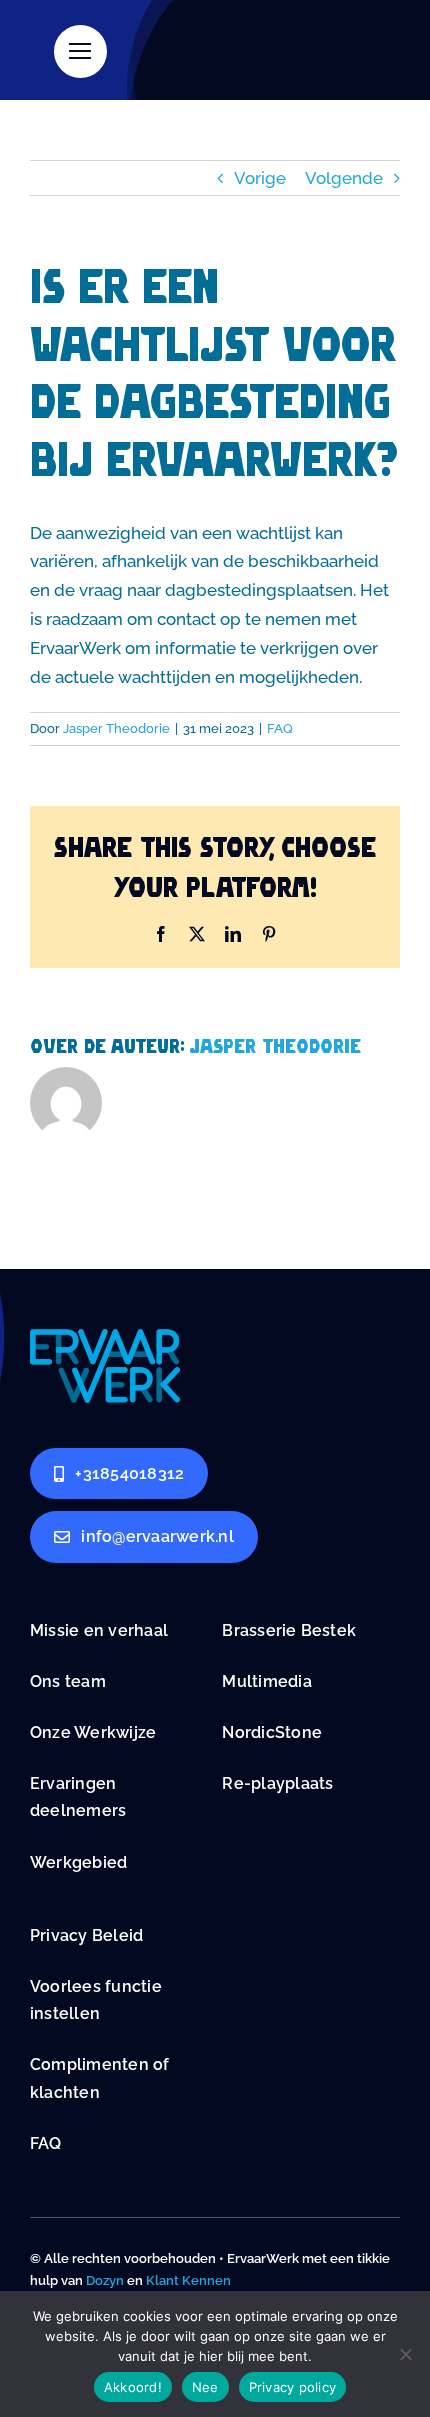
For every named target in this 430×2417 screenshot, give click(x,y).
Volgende (344, 178)
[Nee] (405, 2354)
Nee (205, 2387)
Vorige (260, 178)
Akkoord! (133, 2387)
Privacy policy (293, 2387)
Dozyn (105, 2280)
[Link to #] (80, 51)
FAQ (280, 728)
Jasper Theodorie (116, 728)
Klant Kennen (188, 2280)
